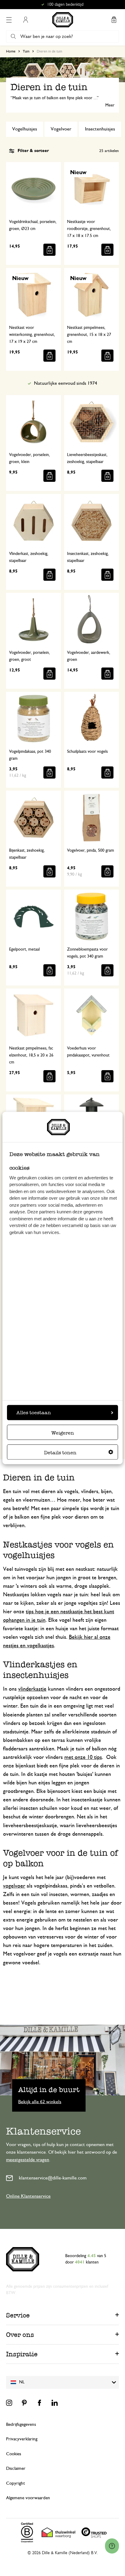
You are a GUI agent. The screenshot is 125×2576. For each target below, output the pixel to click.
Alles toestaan (34, 1412)
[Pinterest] (24, 2403)
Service (18, 2315)
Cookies (14, 2454)
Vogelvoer (61, 129)
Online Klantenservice (28, 2196)
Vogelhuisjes (25, 129)
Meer (110, 105)
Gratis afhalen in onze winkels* (65, 5)
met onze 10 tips (83, 1757)
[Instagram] (9, 2403)
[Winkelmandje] (114, 20)
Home (11, 51)
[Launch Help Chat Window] (112, 2546)
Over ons (20, 2335)
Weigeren (63, 1433)
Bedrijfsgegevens (21, 2424)
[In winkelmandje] (49, 250)
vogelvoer (14, 1886)
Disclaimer (16, 2468)
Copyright (15, 2483)
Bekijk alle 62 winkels (40, 2101)
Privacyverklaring (22, 2439)
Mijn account (25, 20)
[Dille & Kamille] (63, 20)
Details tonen (60, 1452)
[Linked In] (55, 2403)
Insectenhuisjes (100, 129)
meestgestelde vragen (28, 2160)
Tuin (26, 51)
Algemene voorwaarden (28, 2498)
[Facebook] (39, 2403)
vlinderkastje (32, 1689)
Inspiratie (22, 2354)
